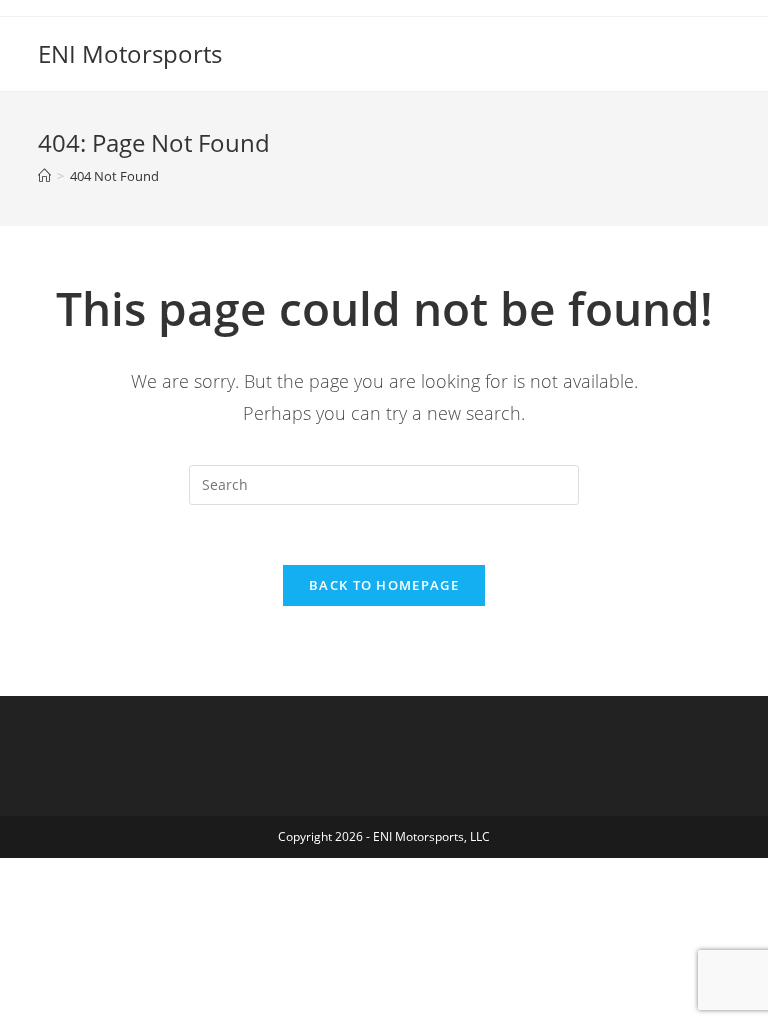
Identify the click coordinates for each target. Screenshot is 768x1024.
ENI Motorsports (130, 53)
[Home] (44, 176)
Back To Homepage (384, 585)
